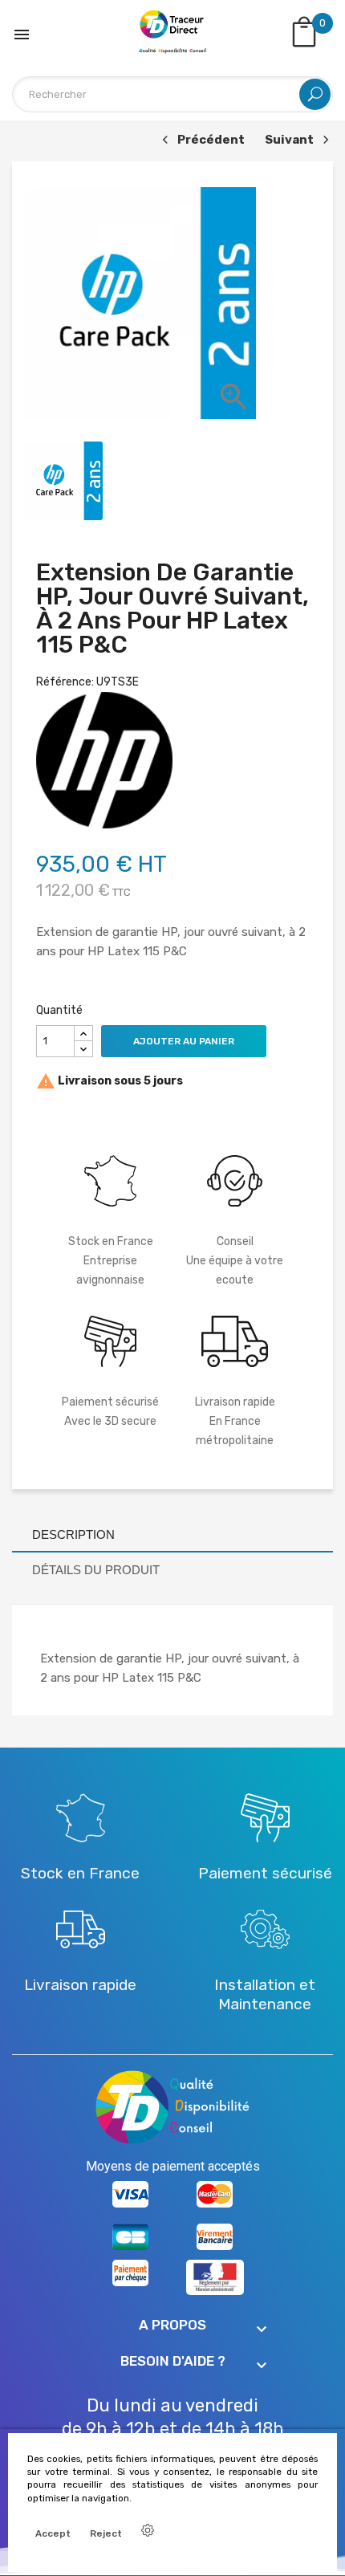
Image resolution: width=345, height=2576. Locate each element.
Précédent (201, 141)
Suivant (295, 141)
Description (73, 1534)
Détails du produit (96, 1570)
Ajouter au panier (184, 1041)
